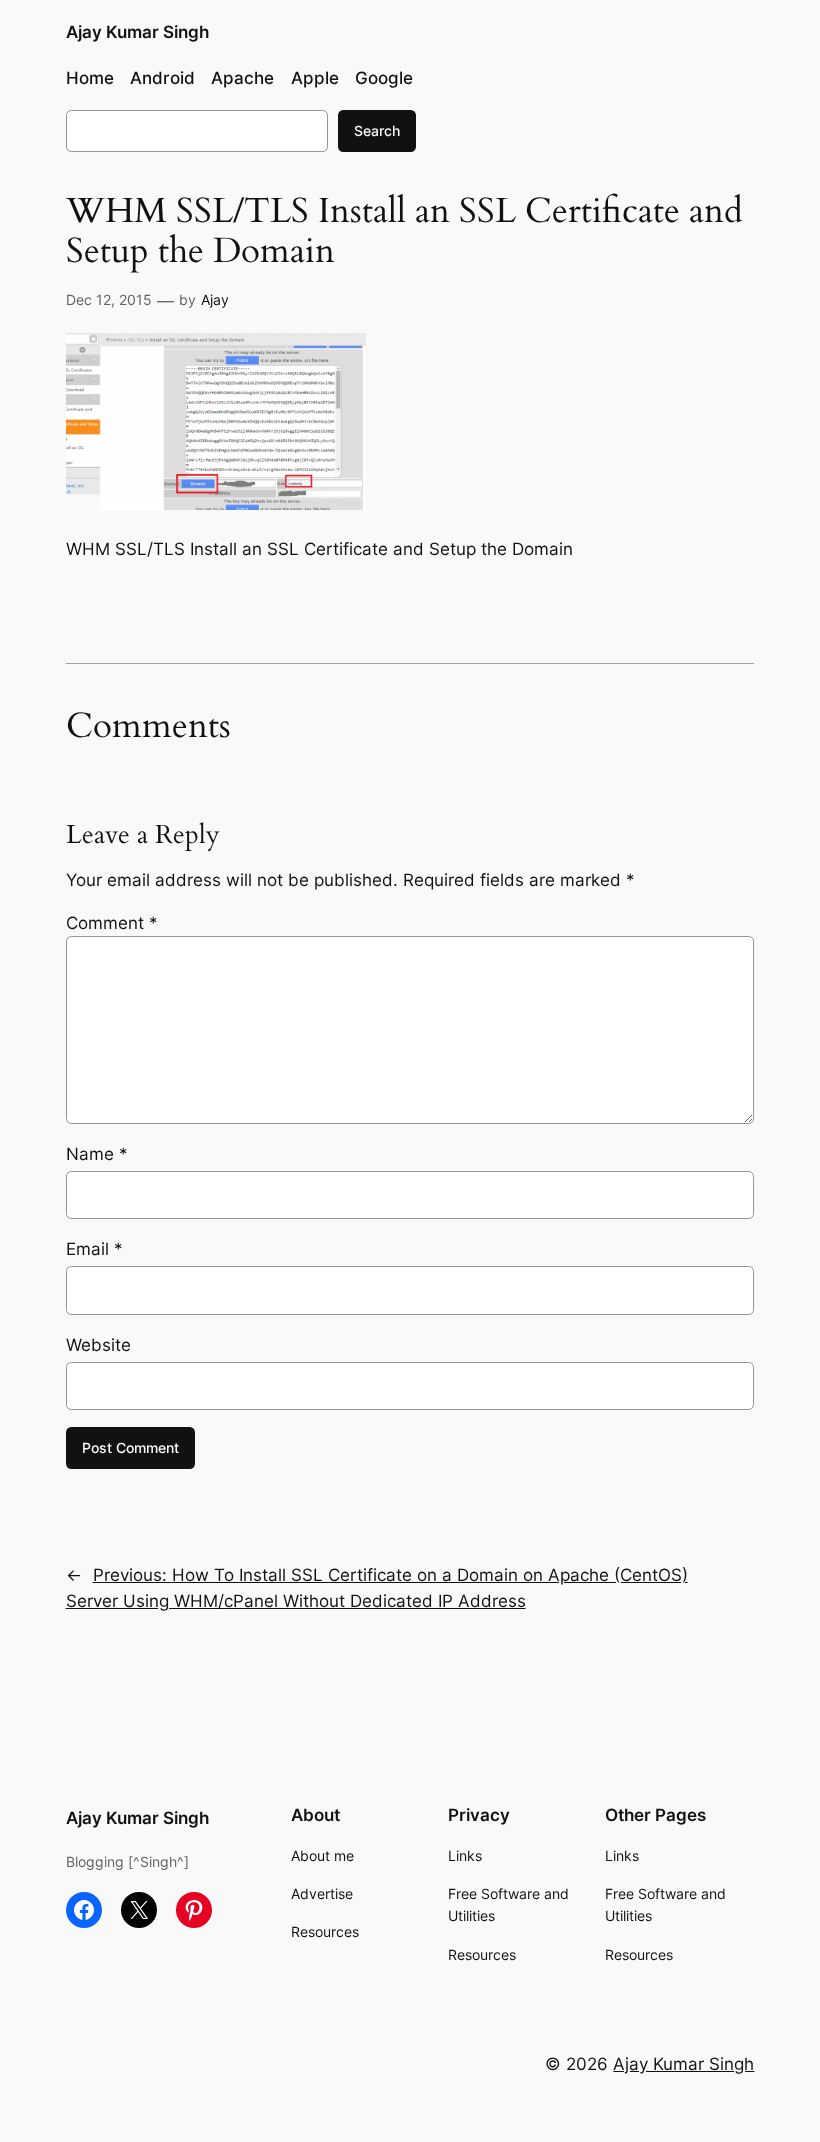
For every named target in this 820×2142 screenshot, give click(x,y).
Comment (112, 923)
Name (97, 1154)
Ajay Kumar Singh (137, 32)
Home (90, 78)
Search (377, 130)
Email (94, 1249)
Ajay (215, 299)
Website (98, 1345)
